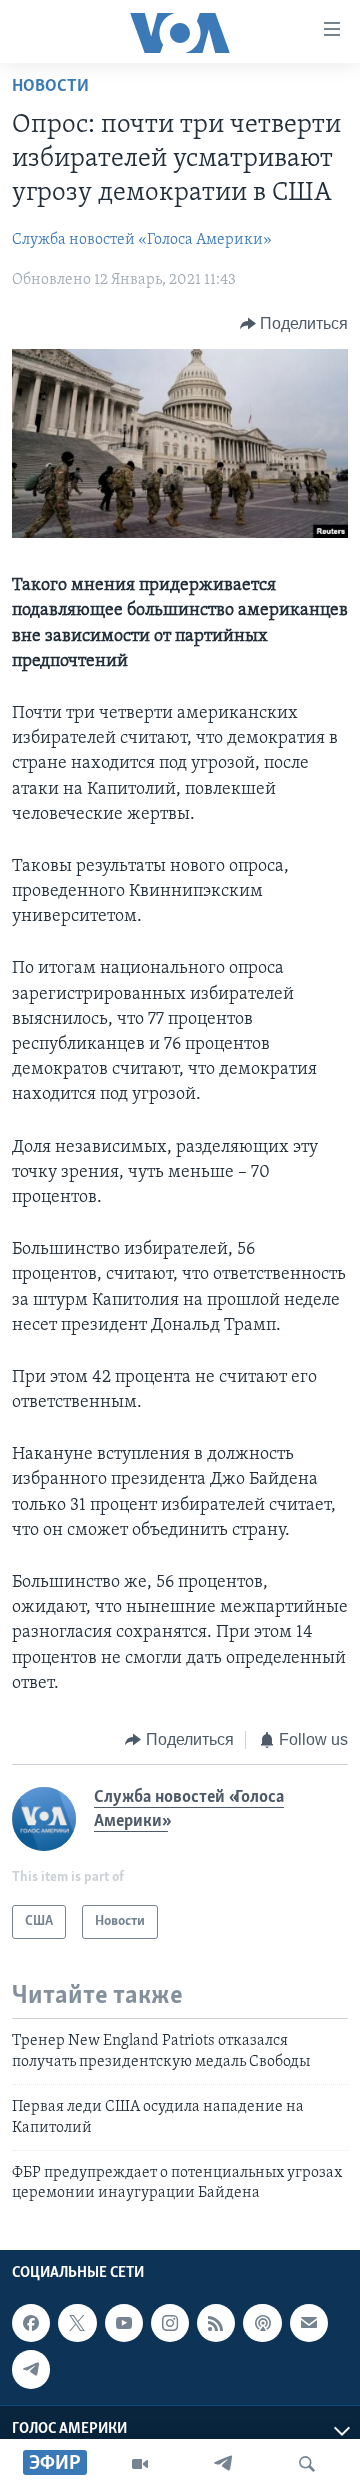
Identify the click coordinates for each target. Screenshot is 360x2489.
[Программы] (140, 2464)
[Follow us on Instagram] (170, 2323)
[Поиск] (307, 2464)
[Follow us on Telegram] (31, 2369)
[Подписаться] (309, 2323)
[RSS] (216, 2323)
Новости (50, 87)
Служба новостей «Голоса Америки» (142, 240)
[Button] (294, 324)
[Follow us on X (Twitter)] (77, 2323)
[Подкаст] (262, 2323)
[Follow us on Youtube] (124, 2323)
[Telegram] (223, 2464)
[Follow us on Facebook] (31, 2323)
